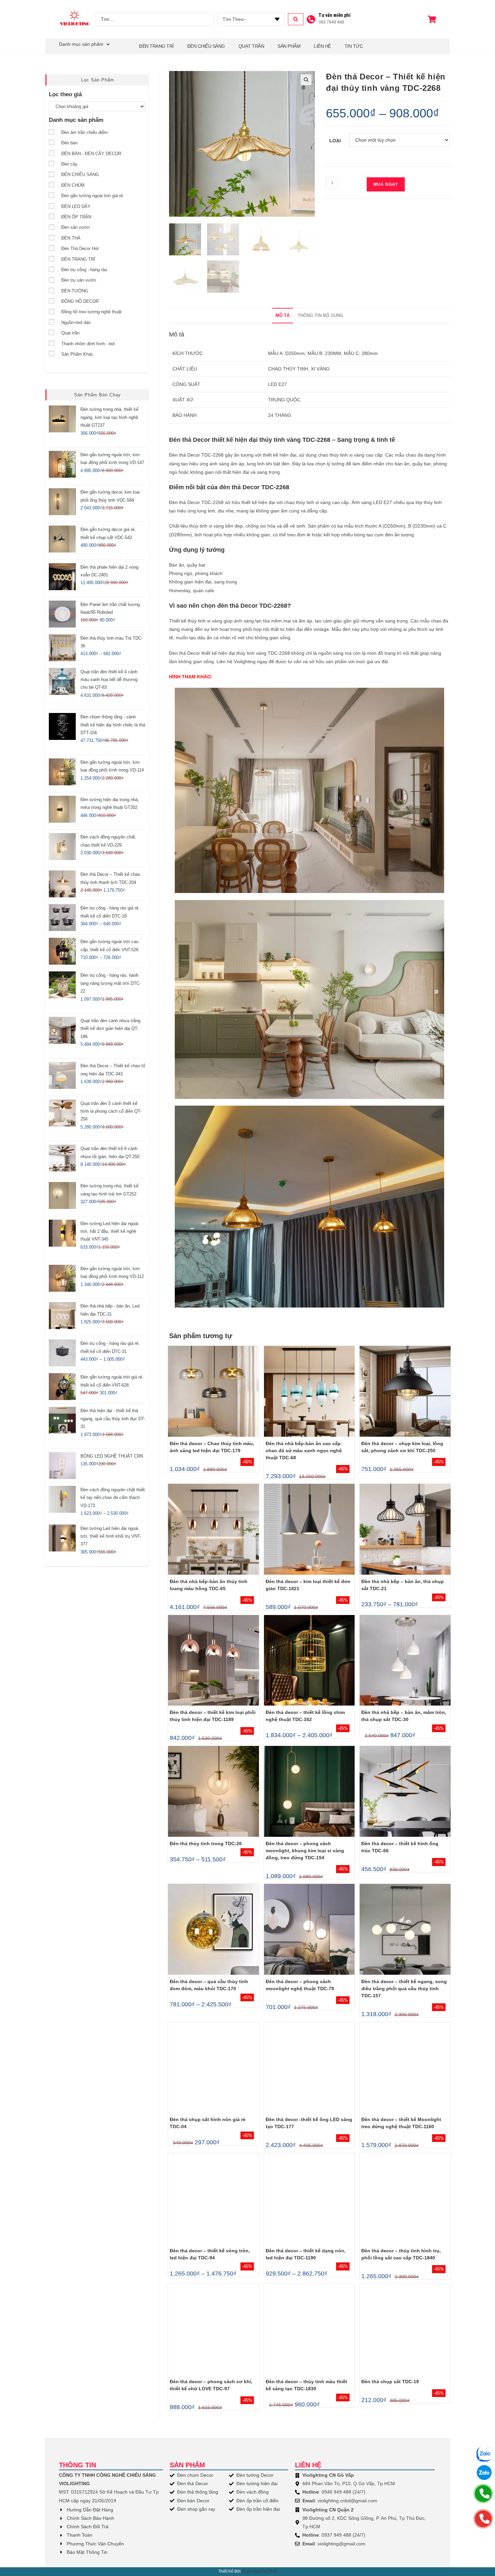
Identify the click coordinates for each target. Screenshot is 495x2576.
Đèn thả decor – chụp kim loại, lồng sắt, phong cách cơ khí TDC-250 (402, 1447)
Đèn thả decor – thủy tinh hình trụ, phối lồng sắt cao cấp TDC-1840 (401, 2254)
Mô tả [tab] (283, 316)
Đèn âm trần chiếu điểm (85, 132)
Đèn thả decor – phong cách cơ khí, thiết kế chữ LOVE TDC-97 (211, 2385)
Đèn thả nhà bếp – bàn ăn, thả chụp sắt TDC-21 (403, 1585)
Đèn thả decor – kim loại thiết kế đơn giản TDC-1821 (308, 1585)
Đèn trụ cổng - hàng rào (84, 270)
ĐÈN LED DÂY (76, 206)
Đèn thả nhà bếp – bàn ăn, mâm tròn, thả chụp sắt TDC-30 (404, 1716)
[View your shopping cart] (433, 19)
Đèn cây (69, 164)
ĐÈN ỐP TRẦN (76, 217)
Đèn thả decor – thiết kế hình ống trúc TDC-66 (400, 1847)
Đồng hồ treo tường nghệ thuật (91, 312)
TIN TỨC (354, 46)
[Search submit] (296, 19)
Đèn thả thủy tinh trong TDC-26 (206, 1844)
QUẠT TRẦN (251, 46)
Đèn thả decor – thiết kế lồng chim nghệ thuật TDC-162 (305, 1716)
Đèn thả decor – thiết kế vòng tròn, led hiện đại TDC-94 (210, 2254)
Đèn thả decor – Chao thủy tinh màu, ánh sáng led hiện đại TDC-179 (212, 1447)
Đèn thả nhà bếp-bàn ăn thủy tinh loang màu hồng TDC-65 (209, 1585)
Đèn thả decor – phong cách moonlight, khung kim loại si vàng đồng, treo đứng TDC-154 (305, 1851)
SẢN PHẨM (289, 46)
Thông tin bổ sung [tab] (320, 316)
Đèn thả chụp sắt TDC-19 (390, 2382)
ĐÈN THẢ (71, 238)
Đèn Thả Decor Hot (80, 248)
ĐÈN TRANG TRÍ (78, 259)
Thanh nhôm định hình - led (88, 344)
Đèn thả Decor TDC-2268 (196, 455)
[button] (306, 80)
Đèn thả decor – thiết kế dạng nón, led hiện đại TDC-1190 (306, 2254)
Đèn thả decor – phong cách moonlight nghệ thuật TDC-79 (300, 1985)
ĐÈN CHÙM (73, 185)
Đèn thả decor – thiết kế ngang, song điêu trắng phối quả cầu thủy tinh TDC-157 (404, 1989)
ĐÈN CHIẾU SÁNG (206, 46)
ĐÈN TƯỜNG (75, 291)
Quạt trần (70, 333)
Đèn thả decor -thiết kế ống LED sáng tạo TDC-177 (309, 2123)
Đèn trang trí (156, 46)
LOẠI (335, 141)
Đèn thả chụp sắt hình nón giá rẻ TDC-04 (208, 2123)
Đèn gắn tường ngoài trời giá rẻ (92, 196)
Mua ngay (386, 184)
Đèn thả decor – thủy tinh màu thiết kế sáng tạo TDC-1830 (306, 2385)
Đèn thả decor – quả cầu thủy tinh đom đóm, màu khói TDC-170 (209, 1985)
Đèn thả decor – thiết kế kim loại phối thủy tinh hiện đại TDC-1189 (213, 1716)
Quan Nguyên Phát (259, 2571)
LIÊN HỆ (322, 46)
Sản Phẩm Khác (77, 354)
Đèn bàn (69, 143)
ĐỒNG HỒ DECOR (80, 301)
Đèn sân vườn (75, 227)
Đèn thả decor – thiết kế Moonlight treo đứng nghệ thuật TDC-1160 (401, 2123)
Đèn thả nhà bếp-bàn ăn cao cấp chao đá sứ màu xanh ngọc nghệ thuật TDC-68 (304, 1451)
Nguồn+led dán (76, 323)
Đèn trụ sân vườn (79, 280)
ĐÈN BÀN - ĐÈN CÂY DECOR (91, 154)
